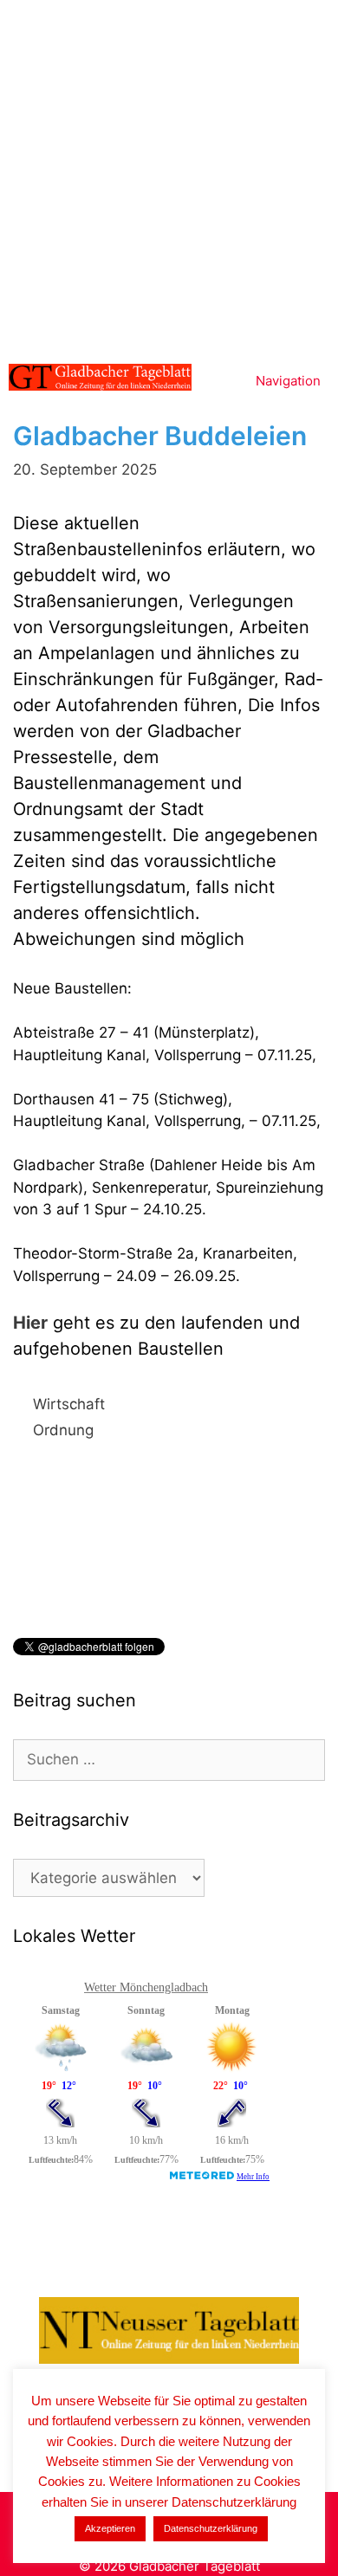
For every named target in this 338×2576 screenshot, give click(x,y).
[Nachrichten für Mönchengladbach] (100, 377)
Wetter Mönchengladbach (146, 1987)
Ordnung (63, 1430)
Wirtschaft (69, 1404)
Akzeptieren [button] (110, 2528)
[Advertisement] (169, 178)
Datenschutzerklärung (211, 2528)
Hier (30, 1323)
